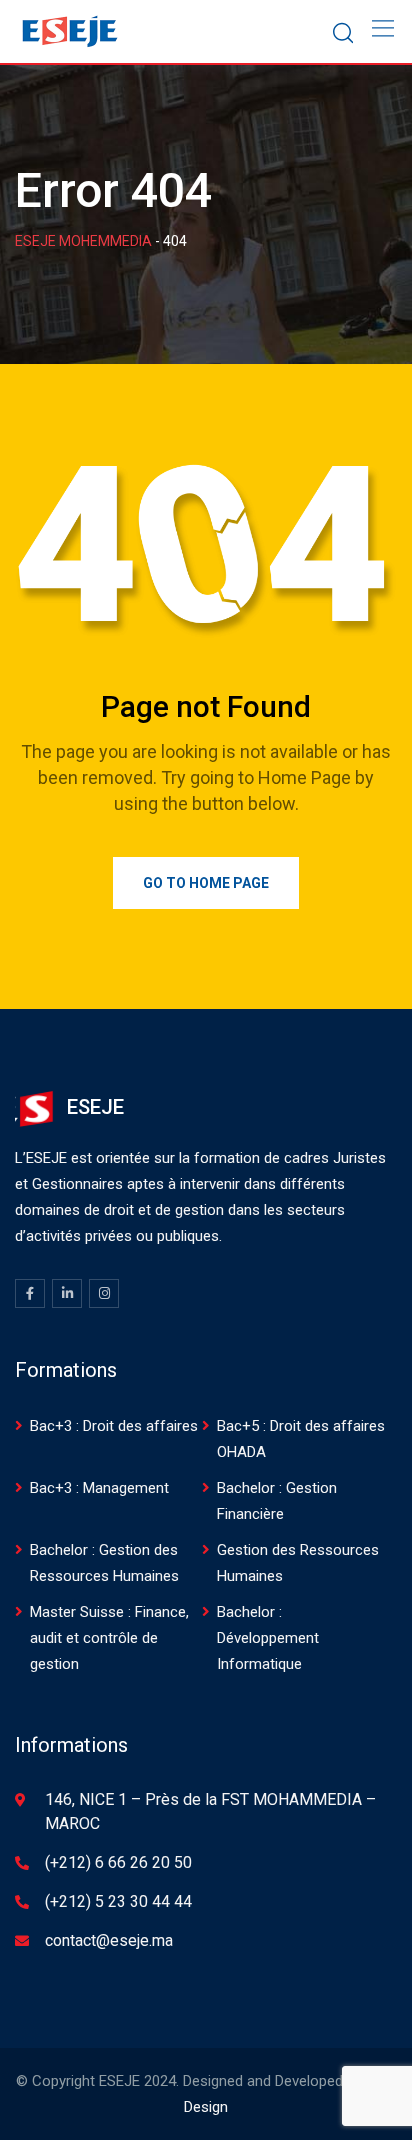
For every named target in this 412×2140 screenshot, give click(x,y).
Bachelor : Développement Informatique (268, 1638)
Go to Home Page (206, 883)
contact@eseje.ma (109, 1940)
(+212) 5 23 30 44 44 (118, 1901)
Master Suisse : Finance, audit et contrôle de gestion (109, 1638)
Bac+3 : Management (99, 1488)
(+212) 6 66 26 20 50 (118, 1862)
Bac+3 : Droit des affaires (114, 1426)
